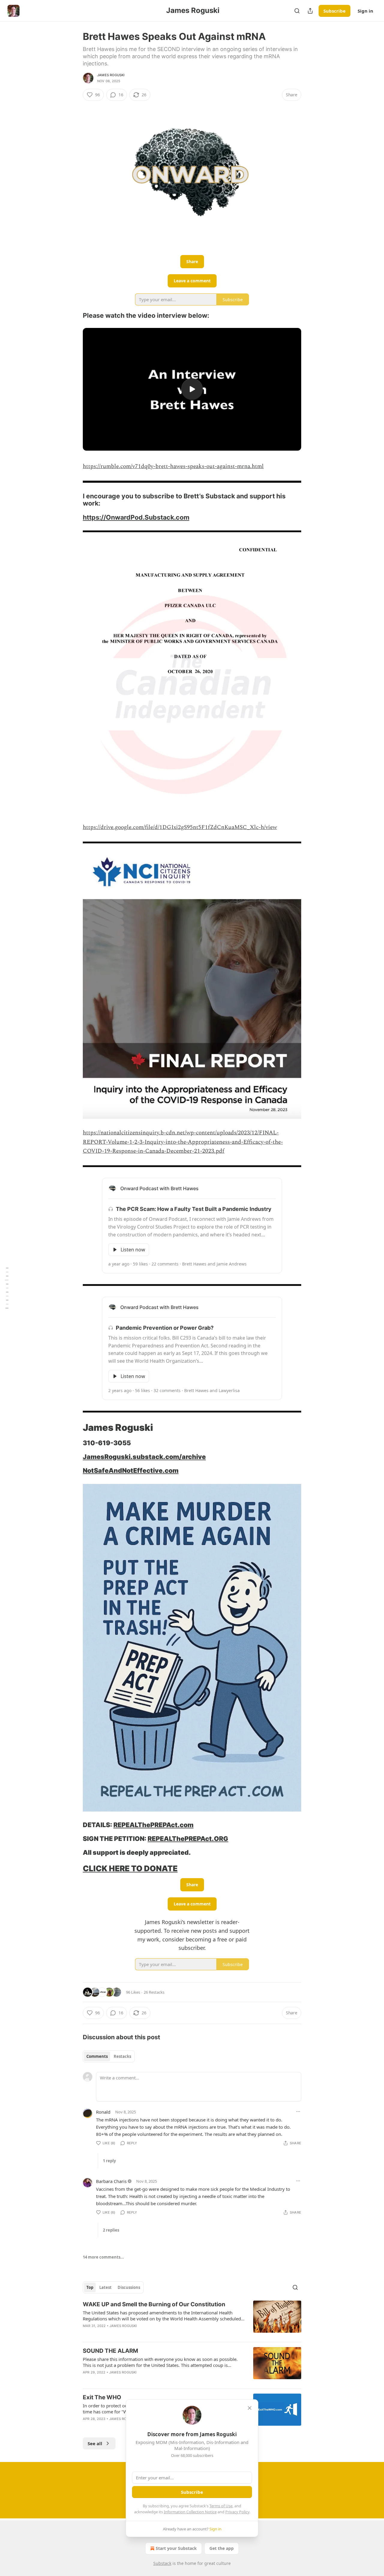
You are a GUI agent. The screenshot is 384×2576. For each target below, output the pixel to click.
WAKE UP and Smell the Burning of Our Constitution (154, 2304)
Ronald (103, 2112)
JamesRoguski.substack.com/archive (144, 1457)
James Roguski (111, 75)
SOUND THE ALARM (110, 2351)
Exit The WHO (102, 2397)
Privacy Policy (237, 2512)
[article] (192, 2319)
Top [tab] (90, 2287)
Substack (162, 2563)
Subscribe (334, 11)
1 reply (109, 2161)
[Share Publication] (310, 11)
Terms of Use (221, 2506)
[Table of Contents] (7, 1288)
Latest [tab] (105, 2287)
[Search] (297, 11)
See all (95, 2443)
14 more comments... (103, 2257)
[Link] (74, 316)
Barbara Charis (111, 2181)
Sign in (365, 11)
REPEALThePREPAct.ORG (188, 1839)
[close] (250, 2408)
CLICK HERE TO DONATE (130, 1868)
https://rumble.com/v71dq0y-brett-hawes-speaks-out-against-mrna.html (173, 466)
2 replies (111, 2230)
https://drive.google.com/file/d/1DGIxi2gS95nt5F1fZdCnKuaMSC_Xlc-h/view (180, 827)
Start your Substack (176, 2548)
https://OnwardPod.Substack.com (136, 517)
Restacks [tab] (122, 2056)
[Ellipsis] (298, 2112)
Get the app (222, 2548)
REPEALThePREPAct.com (153, 1825)
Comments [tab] (97, 2056)
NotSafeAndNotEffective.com (131, 1470)
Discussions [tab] (129, 2287)
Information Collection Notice (190, 2512)
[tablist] (109, 2056)
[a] (192, 389)
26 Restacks (154, 1992)
